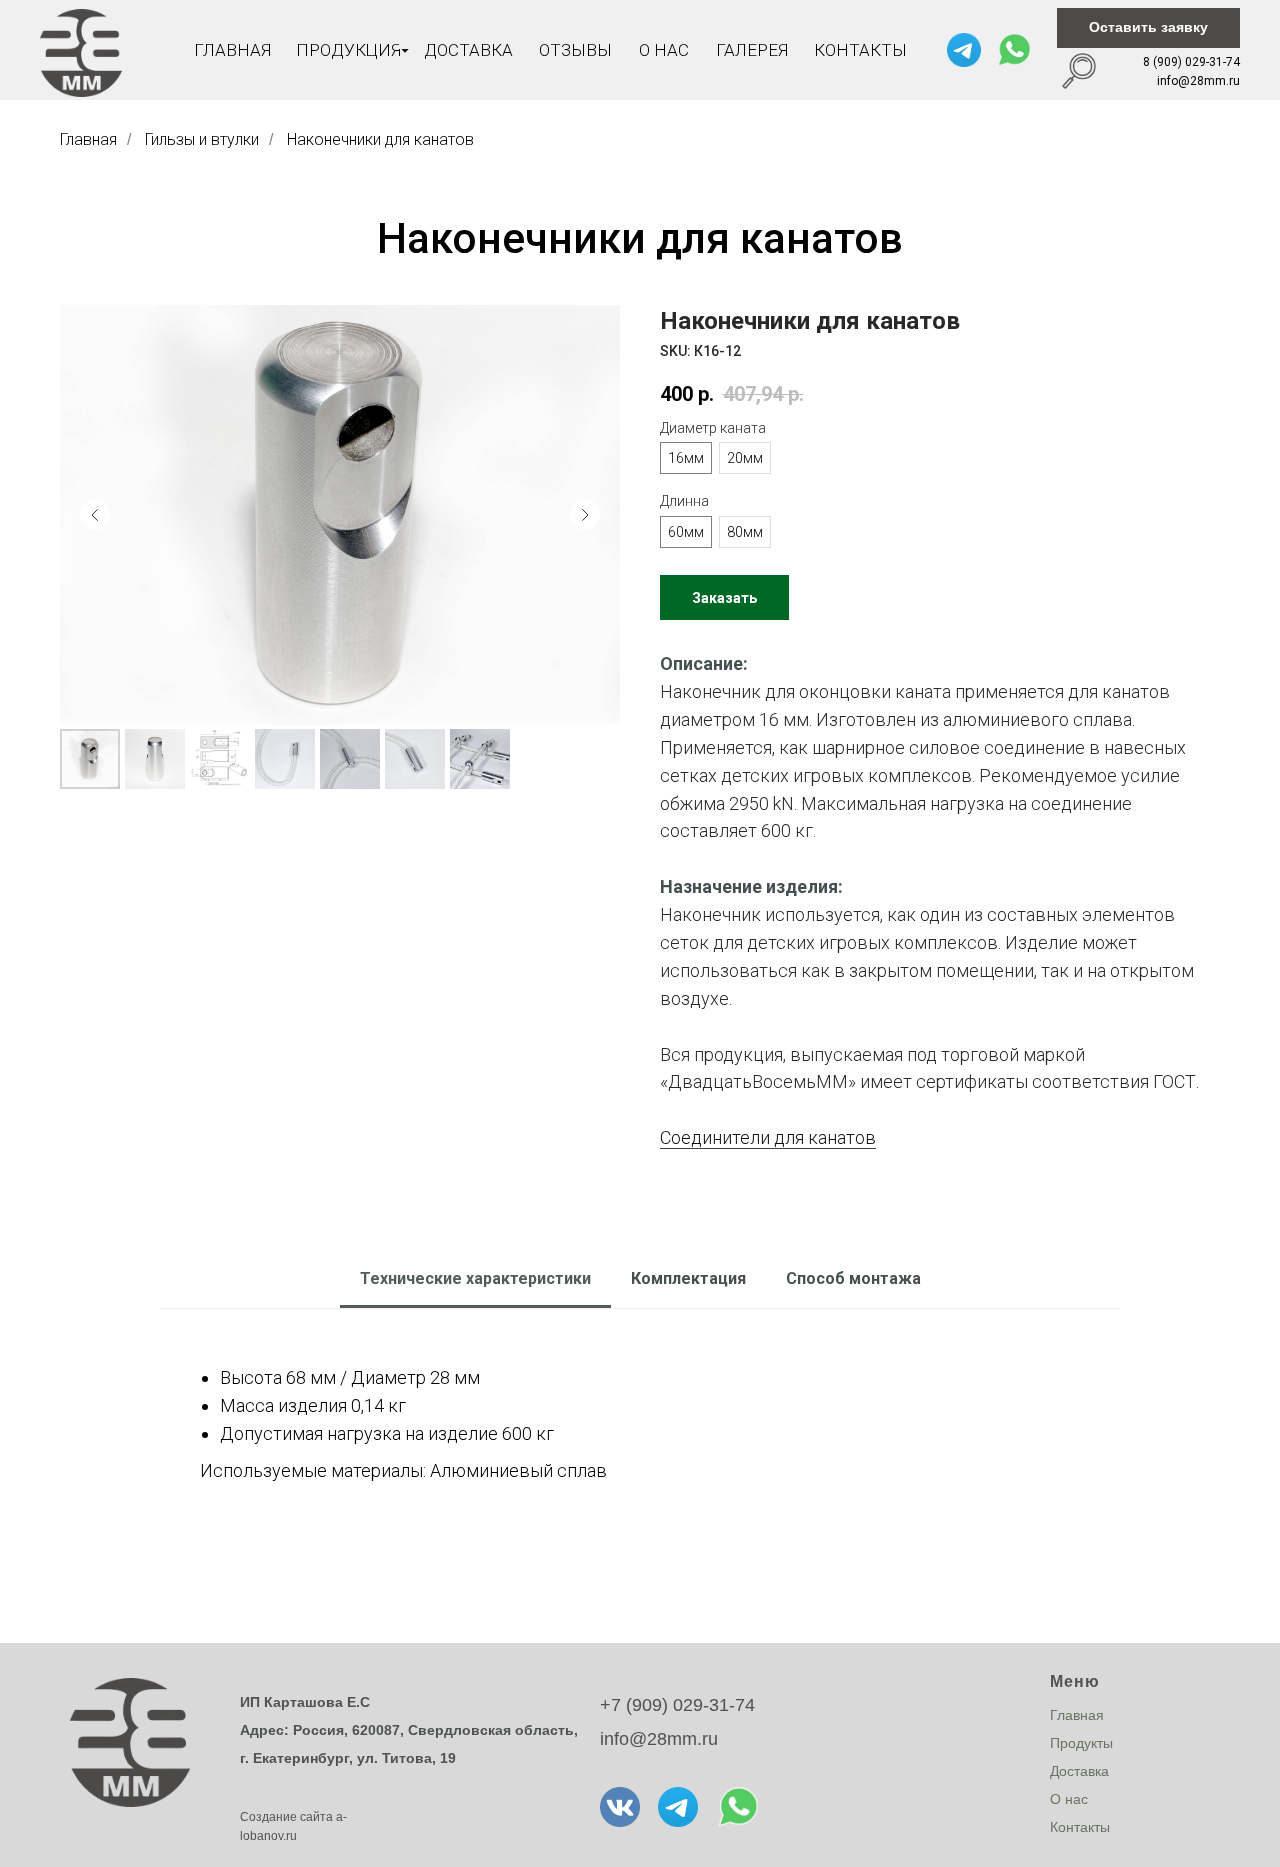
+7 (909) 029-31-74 (677, 1705)
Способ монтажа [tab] (853, 1278)
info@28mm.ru (1198, 81)
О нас (664, 50)
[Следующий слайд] (585, 515)
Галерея (752, 50)
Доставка (468, 50)
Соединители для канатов (768, 1137)
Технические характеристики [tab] (475, 1278)
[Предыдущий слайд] (95, 515)
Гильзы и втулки (202, 139)
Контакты (860, 50)
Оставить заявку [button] (1148, 27)
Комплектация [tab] (688, 1278)
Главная (232, 50)
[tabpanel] (640, 1417)
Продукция (348, 50)
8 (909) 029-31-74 (1191, 62)
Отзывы (575, 50)
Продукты (1081, 1743)
